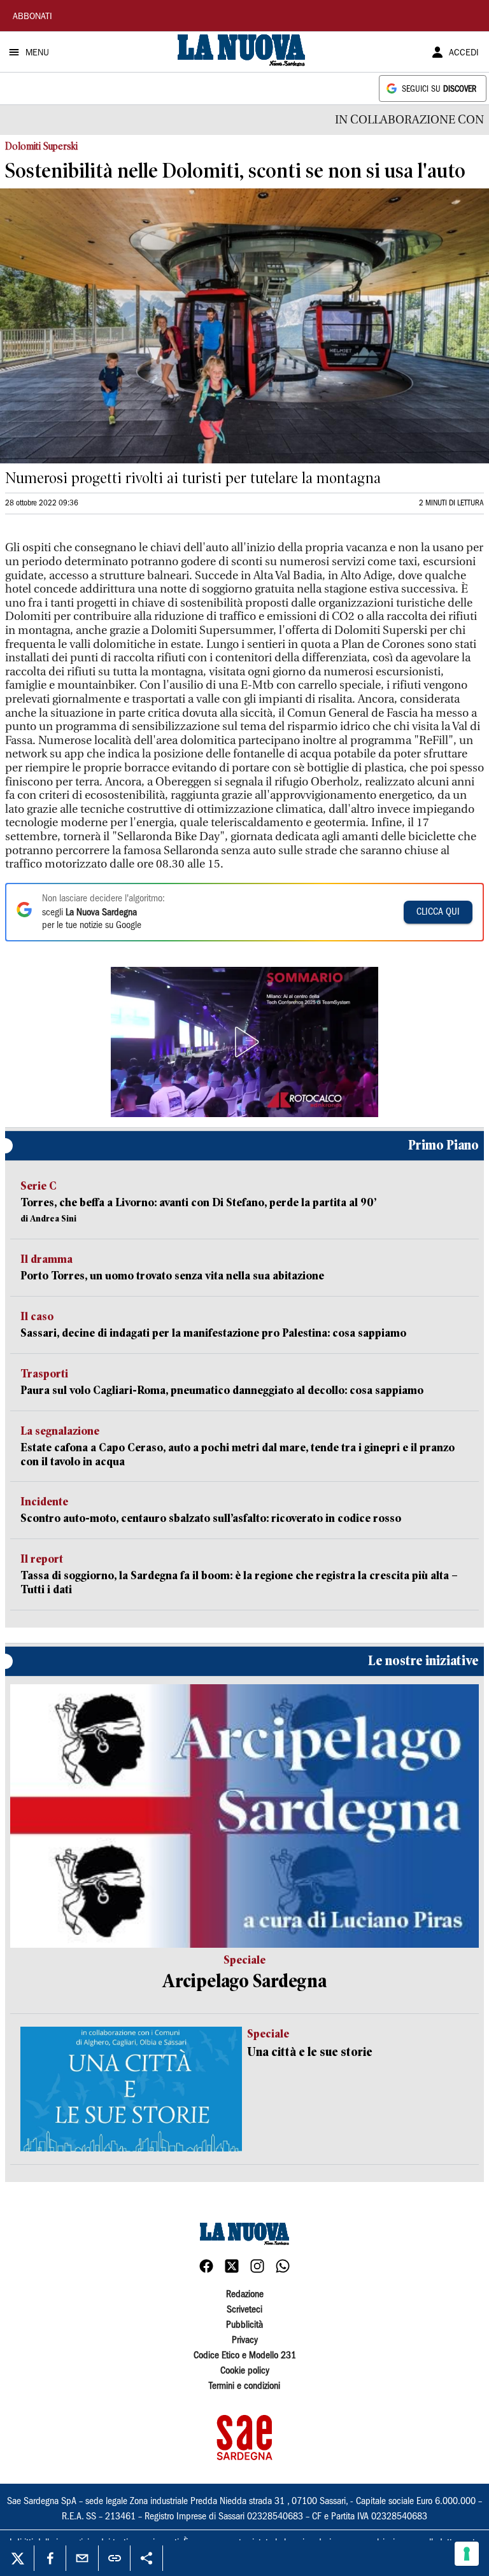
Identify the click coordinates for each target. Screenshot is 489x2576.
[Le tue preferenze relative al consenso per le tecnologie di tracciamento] (467, 2554)
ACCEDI (464, 53)
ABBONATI (32, 17)
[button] (244, 1042)
